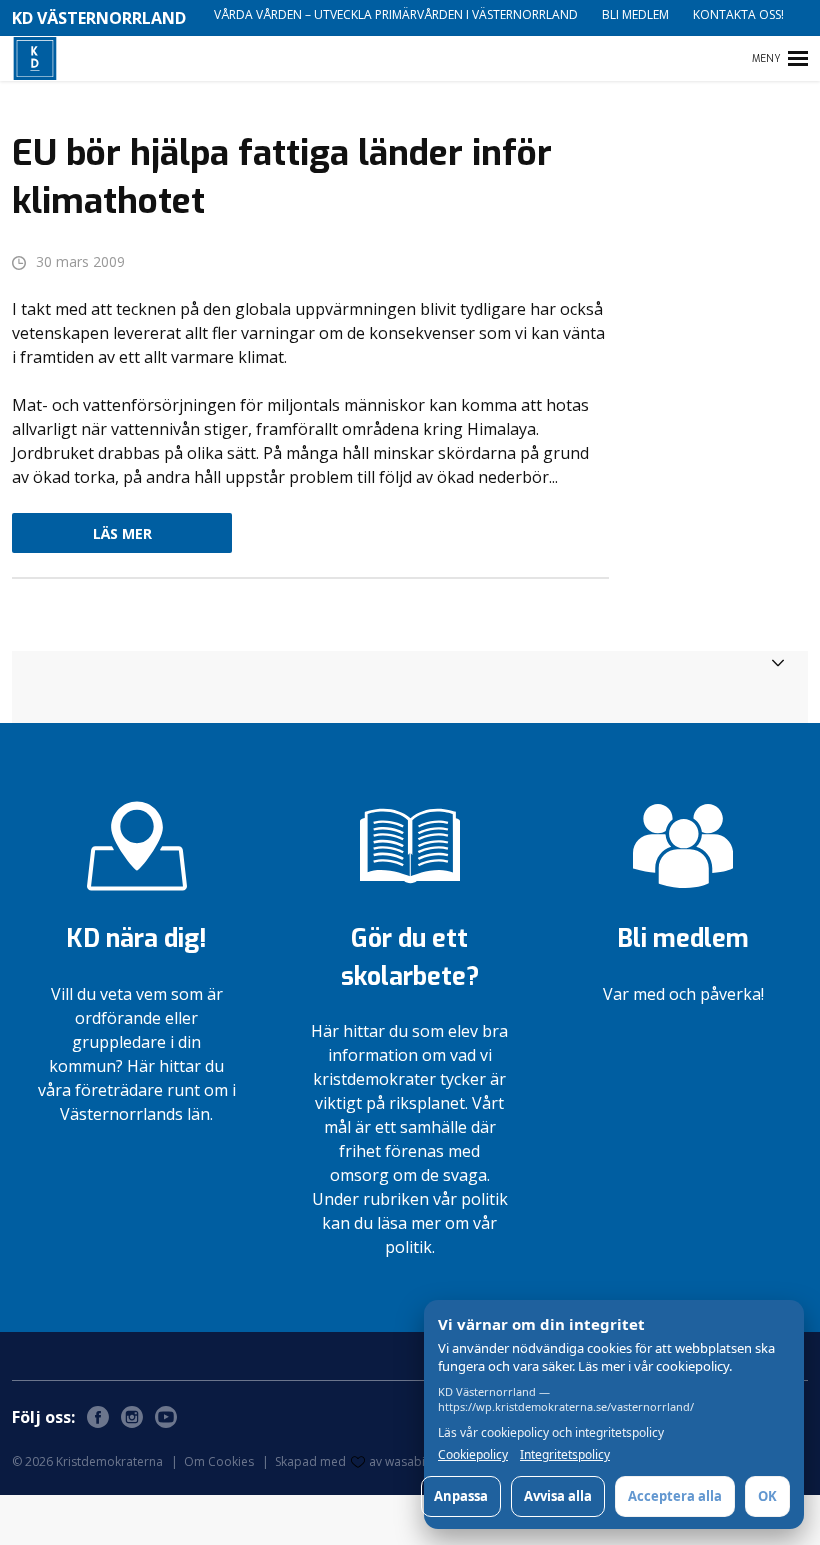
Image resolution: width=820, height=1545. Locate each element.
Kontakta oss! (738, 14)
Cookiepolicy (473, 1455)
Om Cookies (219, 1461)
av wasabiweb (409, 1461)
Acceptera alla (675, 1496)
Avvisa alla (558, 1496)
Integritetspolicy (565, 1455)
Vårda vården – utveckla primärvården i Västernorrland (396, 14)
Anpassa (461, 1496)
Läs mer (122, 533)
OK (767, 1496)
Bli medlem (635, 14)
